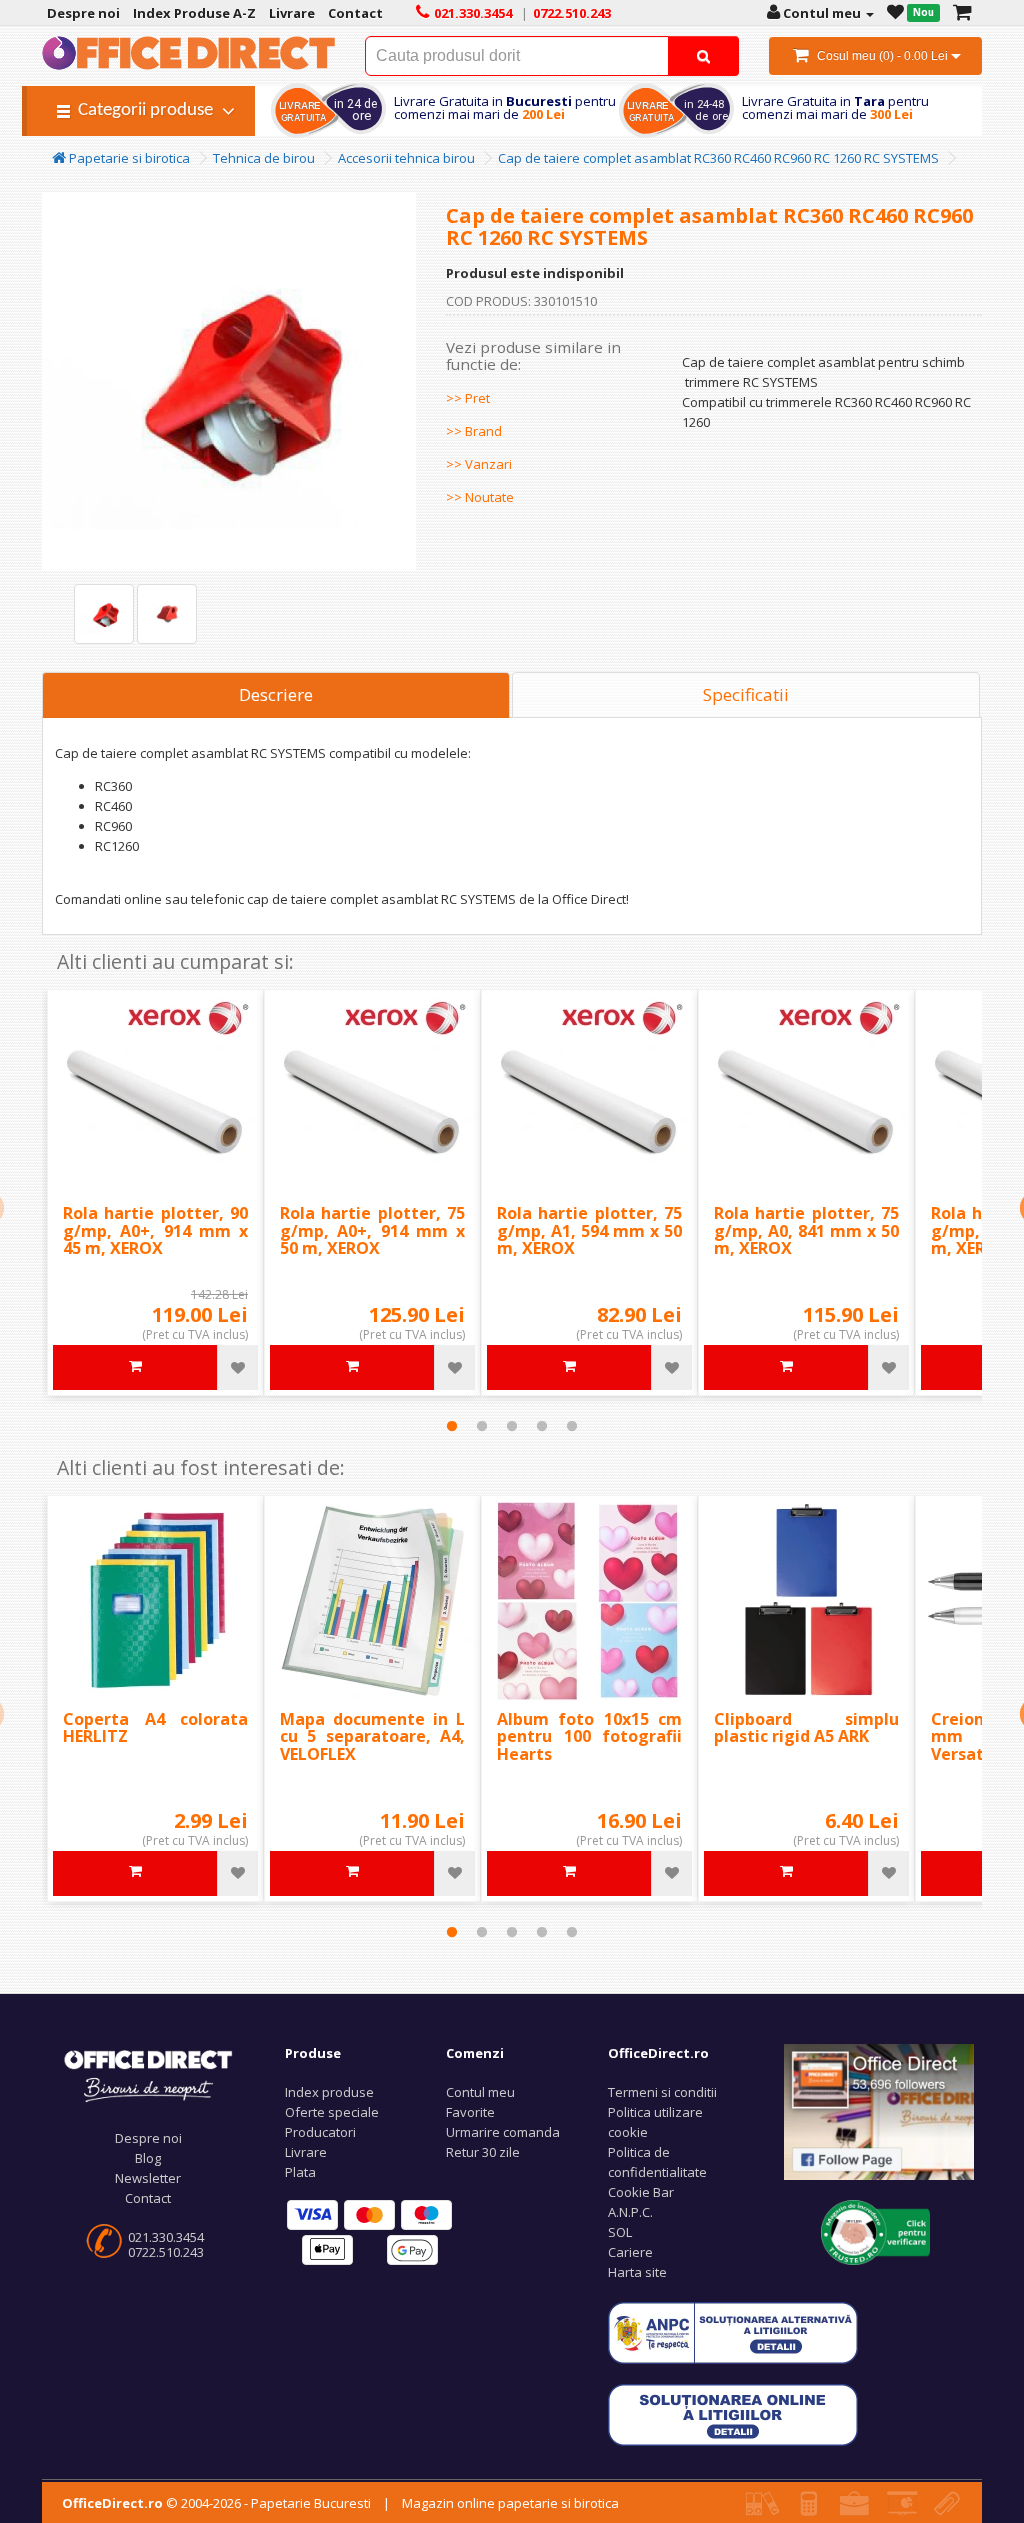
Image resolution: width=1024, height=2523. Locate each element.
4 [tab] (542, 1426)
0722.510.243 (166, 2252)
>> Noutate (480, 497)
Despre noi (148, 2138)
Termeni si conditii (662, 2092)
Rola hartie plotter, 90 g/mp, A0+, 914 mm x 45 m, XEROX (155, 1230)
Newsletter (148, 2178)
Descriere (276, 694)
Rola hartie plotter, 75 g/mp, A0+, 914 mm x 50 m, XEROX (372, 1230)
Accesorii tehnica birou (406, 158)
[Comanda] (962, 13)
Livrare (306, 2152)
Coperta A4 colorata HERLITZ (155, 1728)
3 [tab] (512, 1426)
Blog (148, 2158)
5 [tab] (572, 1426)
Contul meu (480, 2092)
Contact (148, 2198)
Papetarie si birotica (128, 158)
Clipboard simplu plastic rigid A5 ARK (806, 1728)
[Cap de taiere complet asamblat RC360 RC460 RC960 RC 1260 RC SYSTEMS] (104, 614)
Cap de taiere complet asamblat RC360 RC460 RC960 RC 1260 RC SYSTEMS (718, 158)
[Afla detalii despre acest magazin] (876, 2231)
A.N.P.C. (630, 2212)
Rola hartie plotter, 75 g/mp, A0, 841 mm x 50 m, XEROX (806, 1230)
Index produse (329, 2092)
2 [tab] (482, 1426)
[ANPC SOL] (733, 2413)
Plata (300, 2172)
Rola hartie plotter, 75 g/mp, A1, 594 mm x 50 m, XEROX (589, 1230)
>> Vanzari (479, 464)
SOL (620, 2232)
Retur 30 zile (483, 2152)
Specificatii (746, 694)
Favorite (470, 2112)
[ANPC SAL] (733, 2331)
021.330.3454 (166, 2237)
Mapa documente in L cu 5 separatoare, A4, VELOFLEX (372, 1736)
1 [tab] (452, 1426)
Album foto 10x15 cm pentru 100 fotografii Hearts (589, 1736)
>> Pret (468, 398)
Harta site (637, 2272)
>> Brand (474, 431)
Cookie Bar (641, 2192)
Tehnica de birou (264, 158)
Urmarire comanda (503, 2132)
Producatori (320, 2132)
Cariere (630, 2252)
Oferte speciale (332, 2112)
